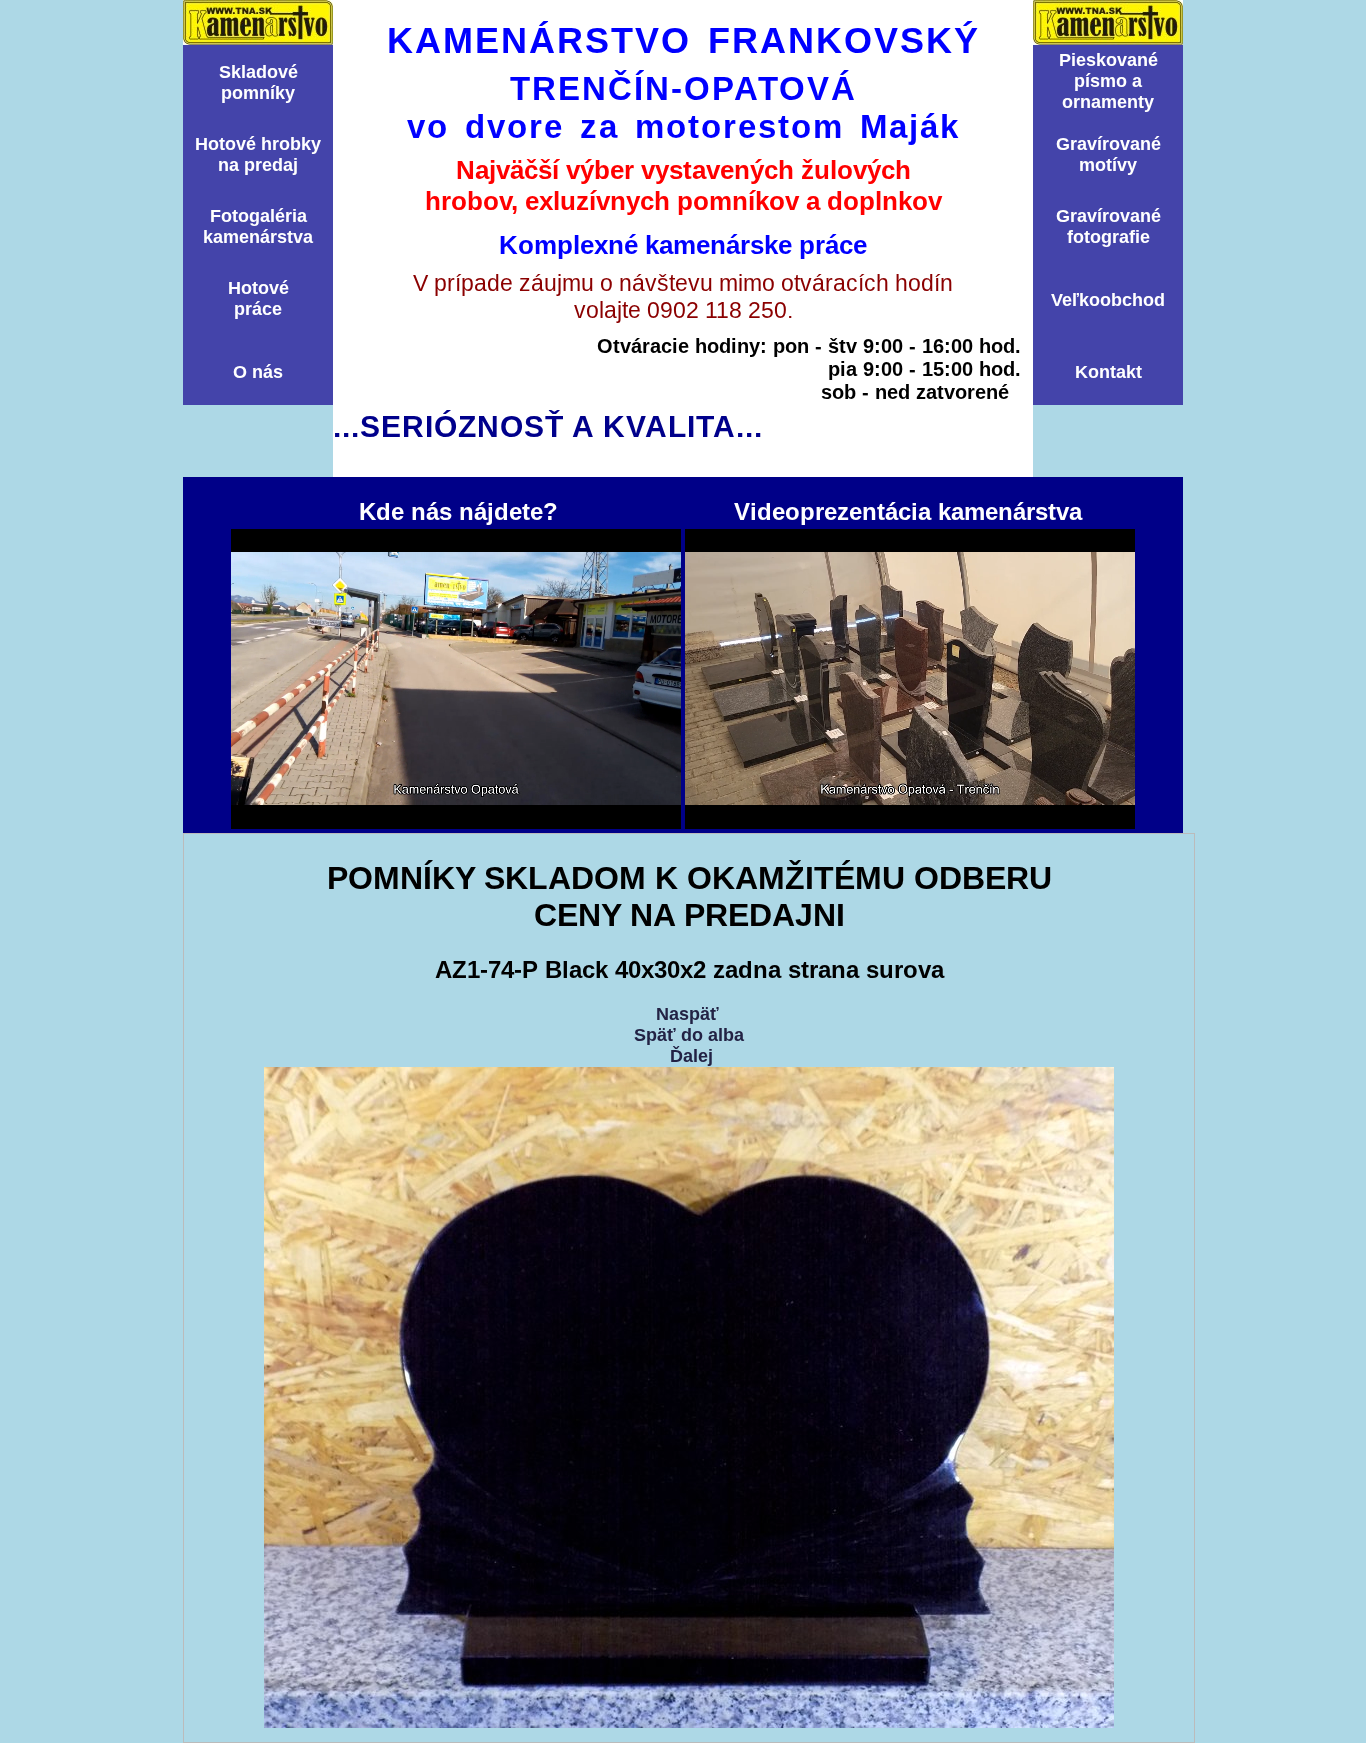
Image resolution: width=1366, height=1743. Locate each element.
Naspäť (687, 1014)
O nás (258, 372)
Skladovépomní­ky (258, 82)
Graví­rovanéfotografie (1108, 226)
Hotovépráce (258, 298)
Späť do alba (689, 1035)
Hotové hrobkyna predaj (258, 154)
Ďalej (691, 1056)
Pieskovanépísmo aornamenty (1108, 81)
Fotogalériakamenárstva (258, 226)
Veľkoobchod (1108, 300)
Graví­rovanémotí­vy (1108, 154)
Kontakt (1108, 372)
